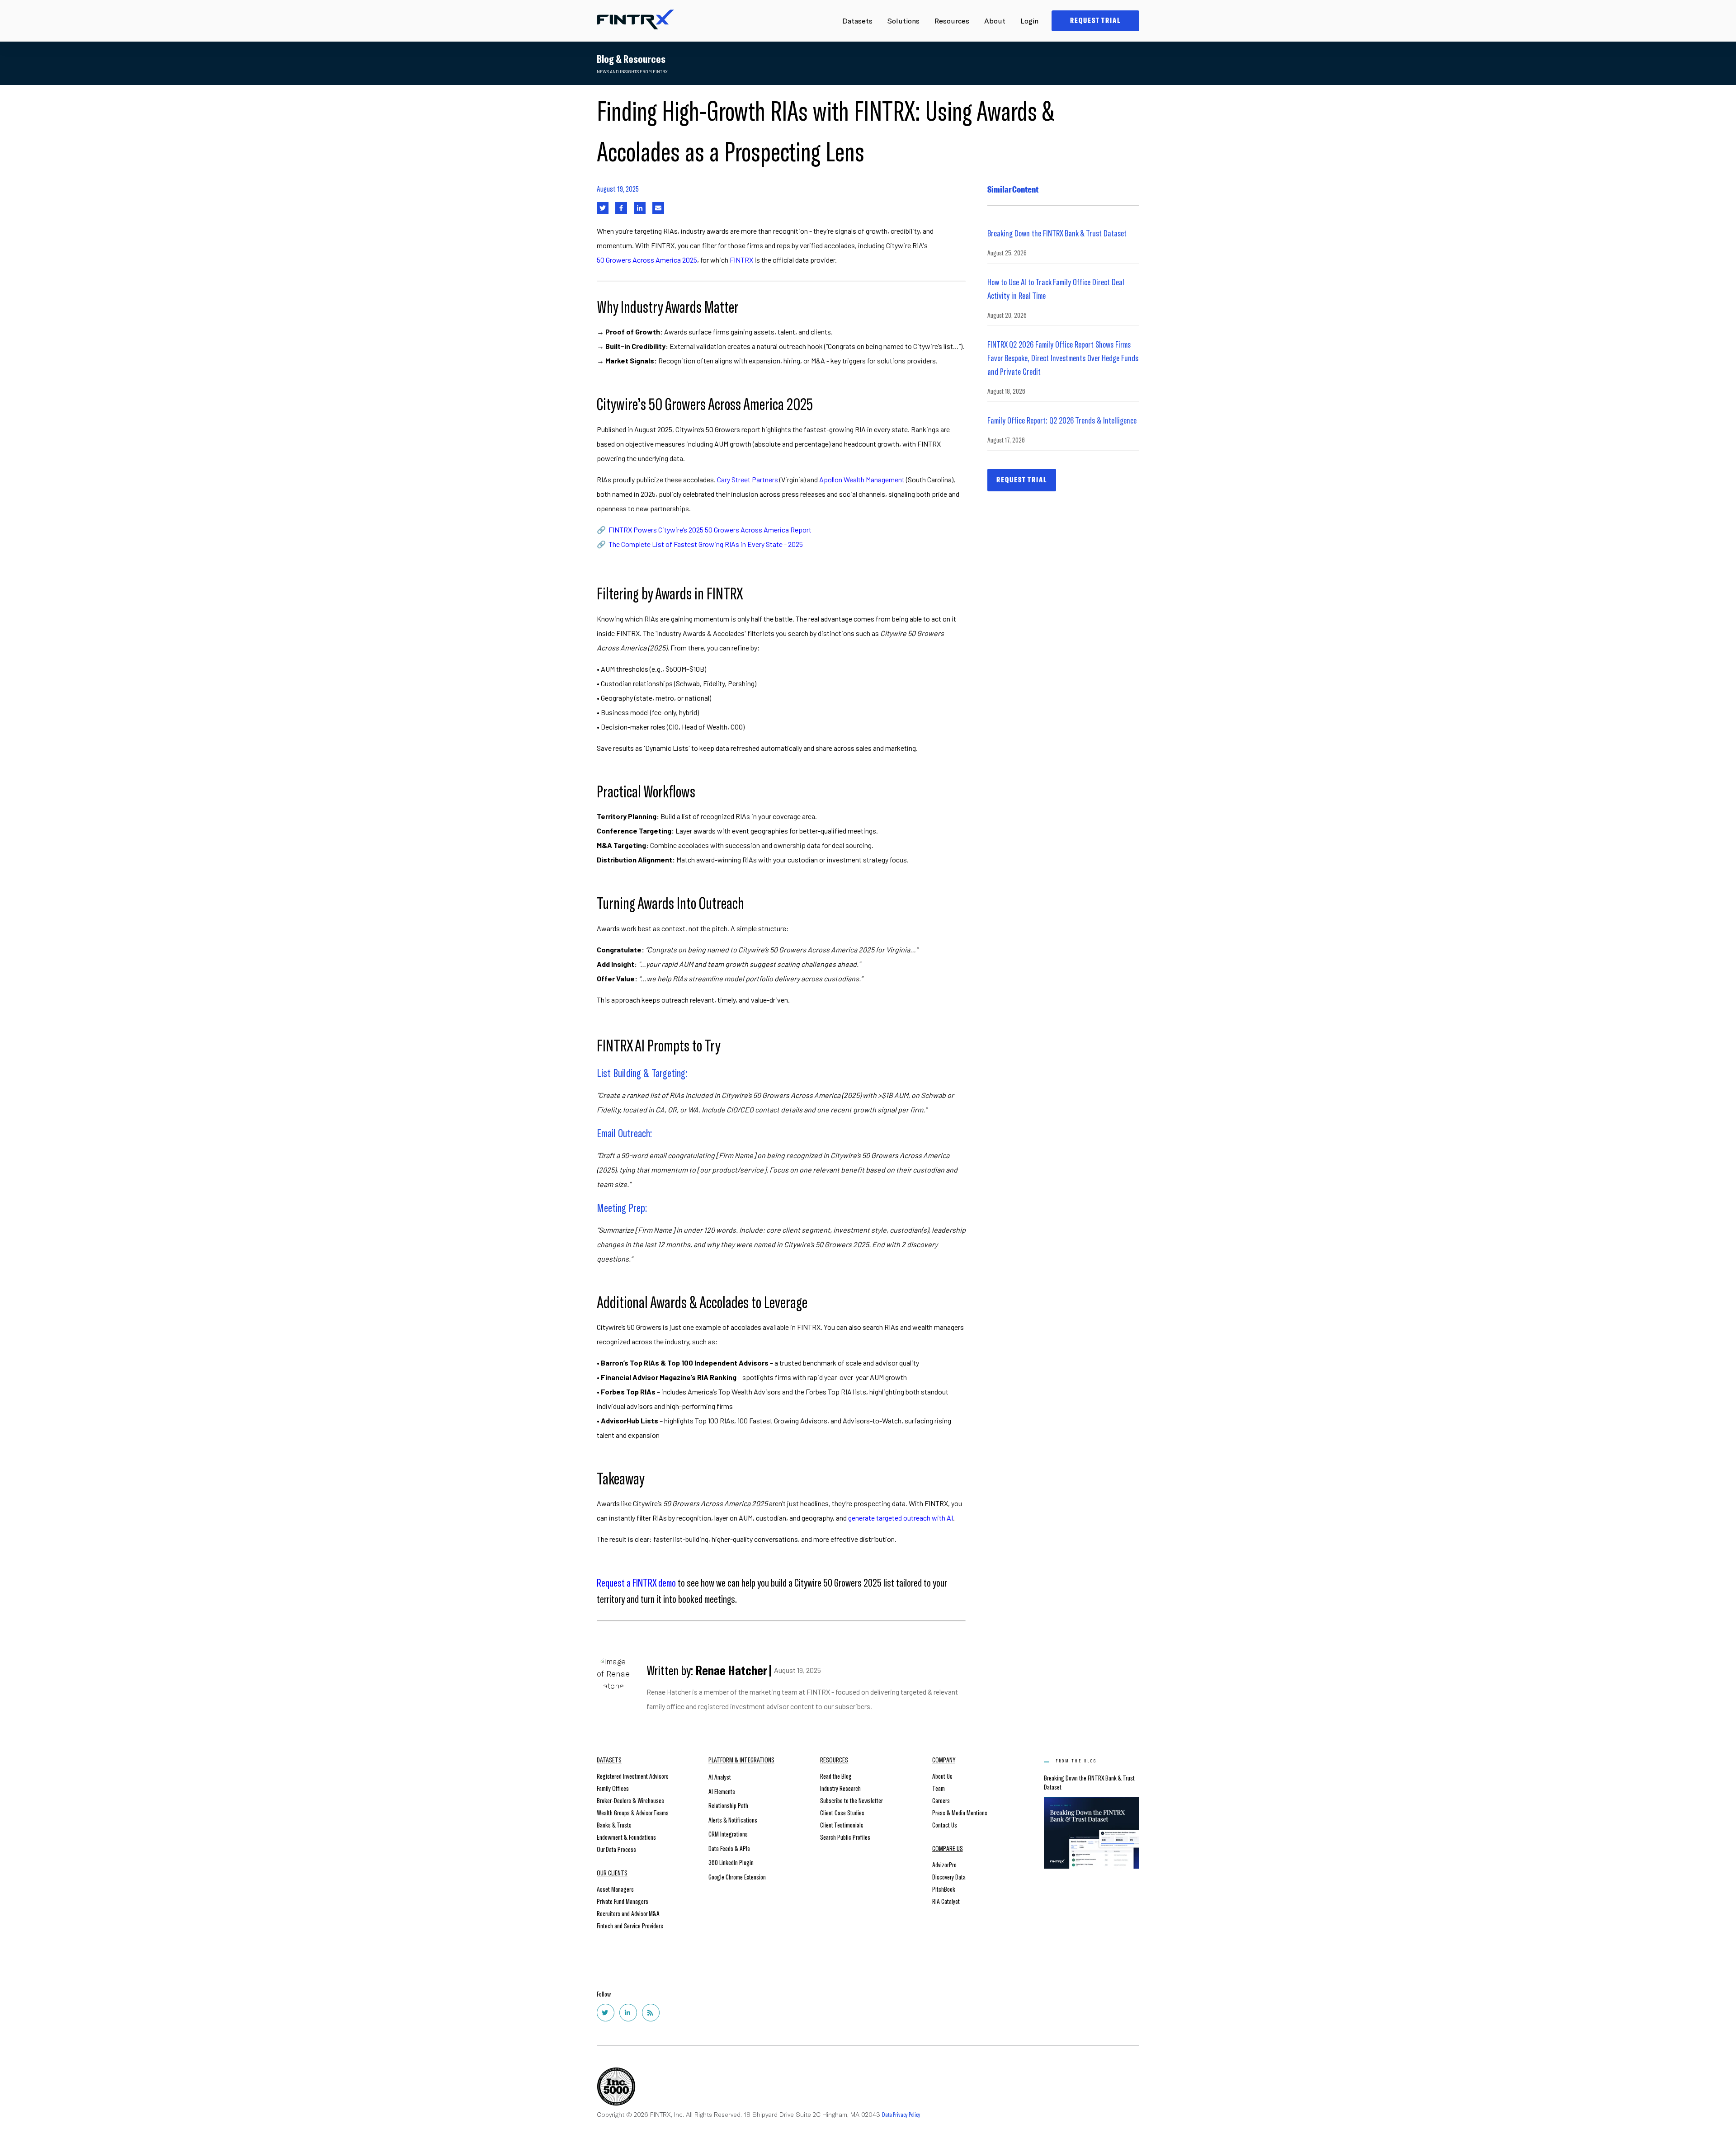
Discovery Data (949, 1877)
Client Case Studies (842, 1812)
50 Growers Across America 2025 (647, 260)
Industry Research (840, 1788)
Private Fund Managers (623, 1901)
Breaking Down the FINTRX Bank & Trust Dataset (1057, 233)
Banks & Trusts (614, 1825)
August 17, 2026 (1006, 440)
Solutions (903, 21)
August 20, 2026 (1007, 315)
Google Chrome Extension (737, 1877)
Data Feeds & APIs (729, 1848)
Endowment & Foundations (626, 1837)
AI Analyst (720, 1777)
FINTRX (741, 260)
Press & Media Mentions (960, 1812)
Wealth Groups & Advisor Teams (633, 1812)
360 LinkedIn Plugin (731, 1862)
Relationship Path (728, 1805)
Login (1029, 21)
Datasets (857, 21)
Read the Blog (836, 1776)
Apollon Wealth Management (862, 479)
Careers (941, 1800)
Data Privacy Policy (901, 2114)
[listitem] (781, 253)
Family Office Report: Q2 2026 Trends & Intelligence (1062, 420)
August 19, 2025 (618, 188)
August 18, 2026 (1006, 391)
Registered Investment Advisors (633, 1776)
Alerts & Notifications (733, 1820)
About (995, 21)
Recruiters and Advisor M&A (628, 1913)
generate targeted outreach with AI (901, 1518)
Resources (952, 21)
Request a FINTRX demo (636, 1582)
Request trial (1022, 480)
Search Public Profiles (845, 1837)
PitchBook (944, 1889)
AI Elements (722, 1791)
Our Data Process (616, 1849)
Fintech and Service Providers (630, 1925)
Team (939, 1788)
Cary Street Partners (748, 479)
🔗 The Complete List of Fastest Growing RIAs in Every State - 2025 (700, 544)
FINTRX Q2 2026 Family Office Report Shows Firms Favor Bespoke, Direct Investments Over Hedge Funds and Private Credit (1063, 358)
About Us (942, 1776)
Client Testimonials (842, 1825)
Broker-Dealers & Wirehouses (630, 1800)
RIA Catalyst (946, 1901)
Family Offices (613, 1788)
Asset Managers (615, 1889)
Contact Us (945, 1825)
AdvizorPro (944, 1864)
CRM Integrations (728, 1834)
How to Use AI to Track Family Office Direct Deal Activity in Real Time (1056, 288)
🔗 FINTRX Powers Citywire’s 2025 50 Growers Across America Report (704, 530)
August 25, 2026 (1007, 252)
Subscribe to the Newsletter (851, 1800)
